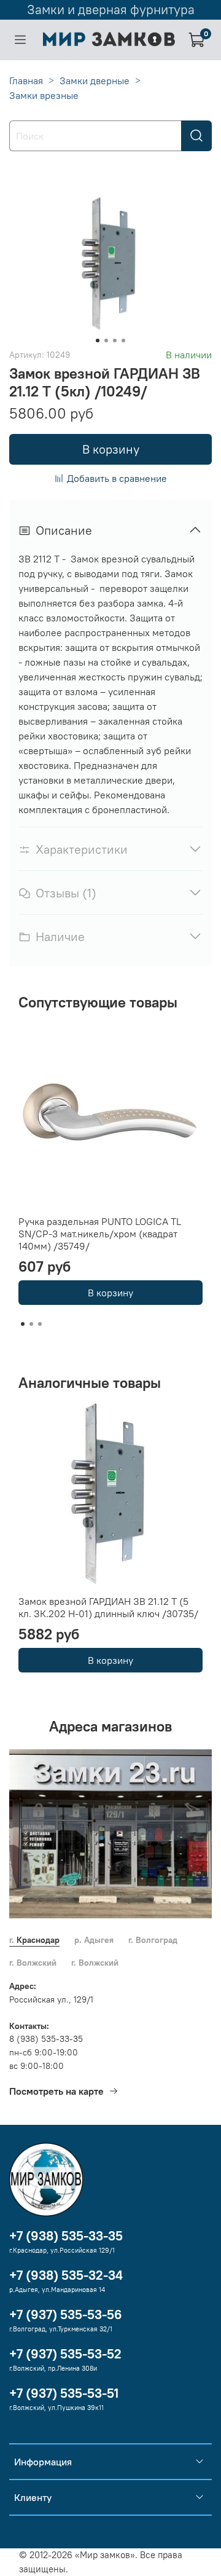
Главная (26, 81)
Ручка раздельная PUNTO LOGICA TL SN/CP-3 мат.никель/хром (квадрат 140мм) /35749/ (100, 1234)
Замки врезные (44, 95)
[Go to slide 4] (123, 341)
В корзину (110, 1293)
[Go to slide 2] (106, 341)
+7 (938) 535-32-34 (66, 2275)
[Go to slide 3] (115, 341)
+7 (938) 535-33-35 (66, 2236)
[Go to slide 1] (98, 341)
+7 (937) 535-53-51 (64, 2393)
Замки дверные (95, 81)
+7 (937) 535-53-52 (65, 2354)
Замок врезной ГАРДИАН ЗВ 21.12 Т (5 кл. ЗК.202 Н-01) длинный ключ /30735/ (108, 1607)
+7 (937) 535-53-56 (66, 2314)
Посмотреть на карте (56, 2091)
